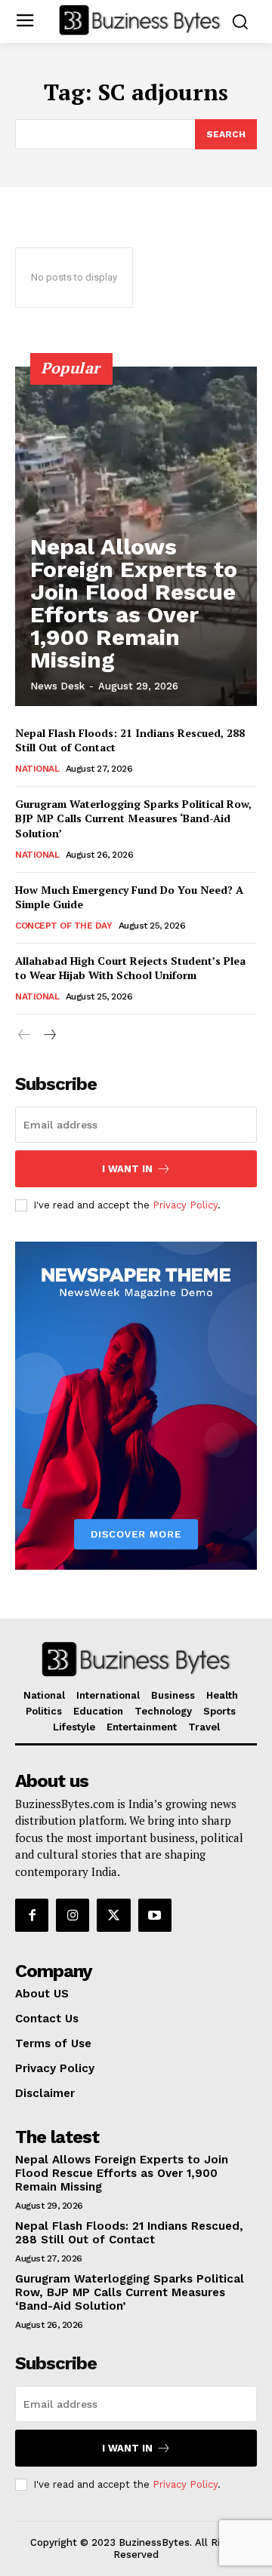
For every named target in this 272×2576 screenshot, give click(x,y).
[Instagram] (73, 1915)
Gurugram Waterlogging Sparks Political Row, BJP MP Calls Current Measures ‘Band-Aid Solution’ (133, 818)
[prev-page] (25, 1035)
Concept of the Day (63, 926)
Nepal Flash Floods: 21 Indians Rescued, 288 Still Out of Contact (129, 2233)
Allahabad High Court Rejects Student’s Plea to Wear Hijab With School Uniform (130, 968)
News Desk (57, 686)
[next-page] (49, 1035)
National (37, 769)
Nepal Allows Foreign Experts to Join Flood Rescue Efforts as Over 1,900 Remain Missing (134, 603)
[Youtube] (155, 1915)
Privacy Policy (185, 1205)
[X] (113, 1915)
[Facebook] (32, 1915)
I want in (127, 1169)
